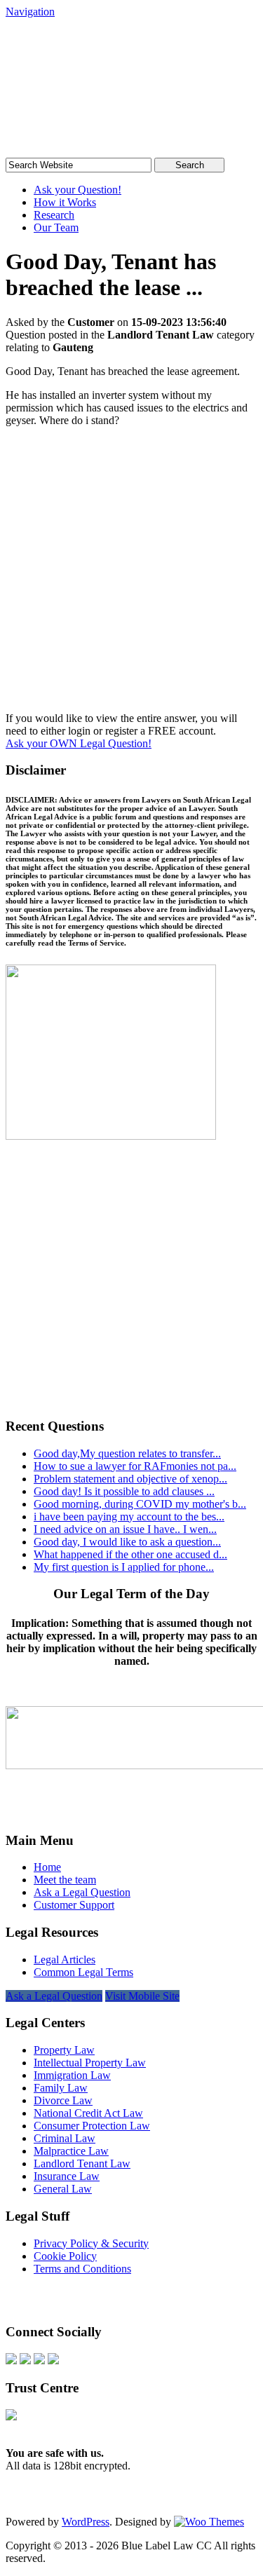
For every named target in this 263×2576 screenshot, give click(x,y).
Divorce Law (63, 2100)
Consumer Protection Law (92, 2126)
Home (47, 1867)
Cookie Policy (65, 2256)
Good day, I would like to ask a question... (127, 1542)
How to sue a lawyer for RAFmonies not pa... (135, 1466)
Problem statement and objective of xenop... (130, 1479)
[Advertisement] (131, 575)
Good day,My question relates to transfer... (127, 1453)
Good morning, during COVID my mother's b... (140, 1504)
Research (54, 215)
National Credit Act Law (88, 2113)
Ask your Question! (77, 190)
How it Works (65, 202)
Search (190, 165)
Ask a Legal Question (82, 1892)
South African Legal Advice (111, 59)
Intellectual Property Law (90, 2063)
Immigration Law (72, 2075)
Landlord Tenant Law (82, 2163)
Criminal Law (65, 2138)
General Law (63, 2189)
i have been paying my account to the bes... (129, 1517)
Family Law (61, 2088)
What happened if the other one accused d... (130, 1554)
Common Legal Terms (83, 1972)
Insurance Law (67, 2176)
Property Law (64, 2050)
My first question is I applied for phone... (124, 1567)
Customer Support (74, 1905)
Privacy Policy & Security (91, 2243)
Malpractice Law (71, 2151)
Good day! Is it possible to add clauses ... (124, 1491)
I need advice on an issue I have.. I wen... (125, 1529)
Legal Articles (65, 1960)
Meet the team (65, 1880)
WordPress (86, 2522)
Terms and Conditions (82, 2269)
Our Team (56, 227)
